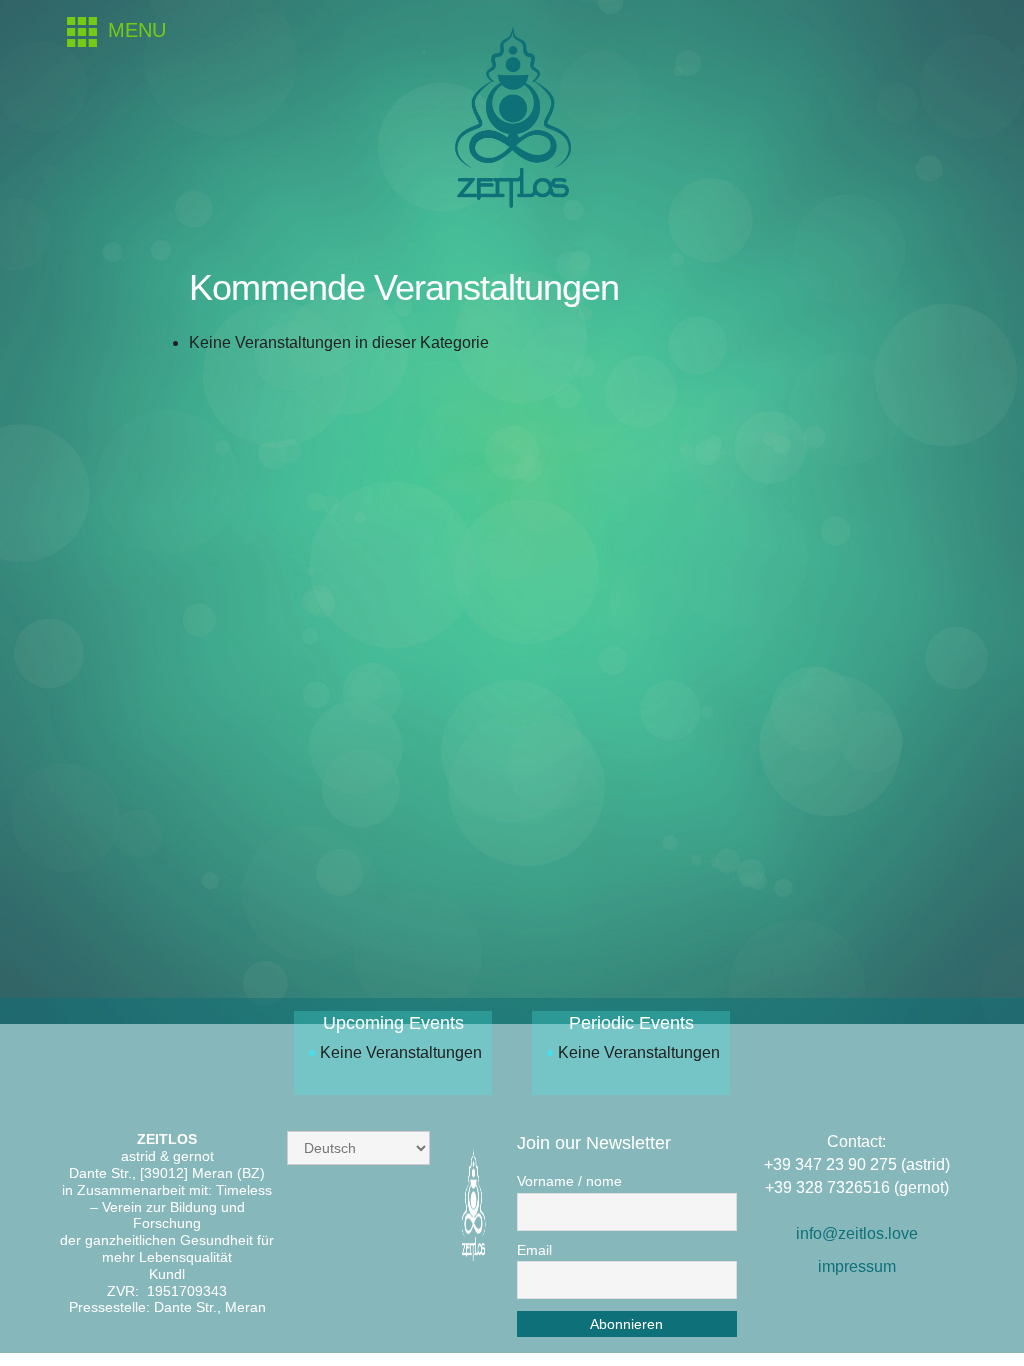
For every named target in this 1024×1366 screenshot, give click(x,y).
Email (534, 1250)
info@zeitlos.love (857, 1233)
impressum (857, 1266)
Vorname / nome (569, 1181)
